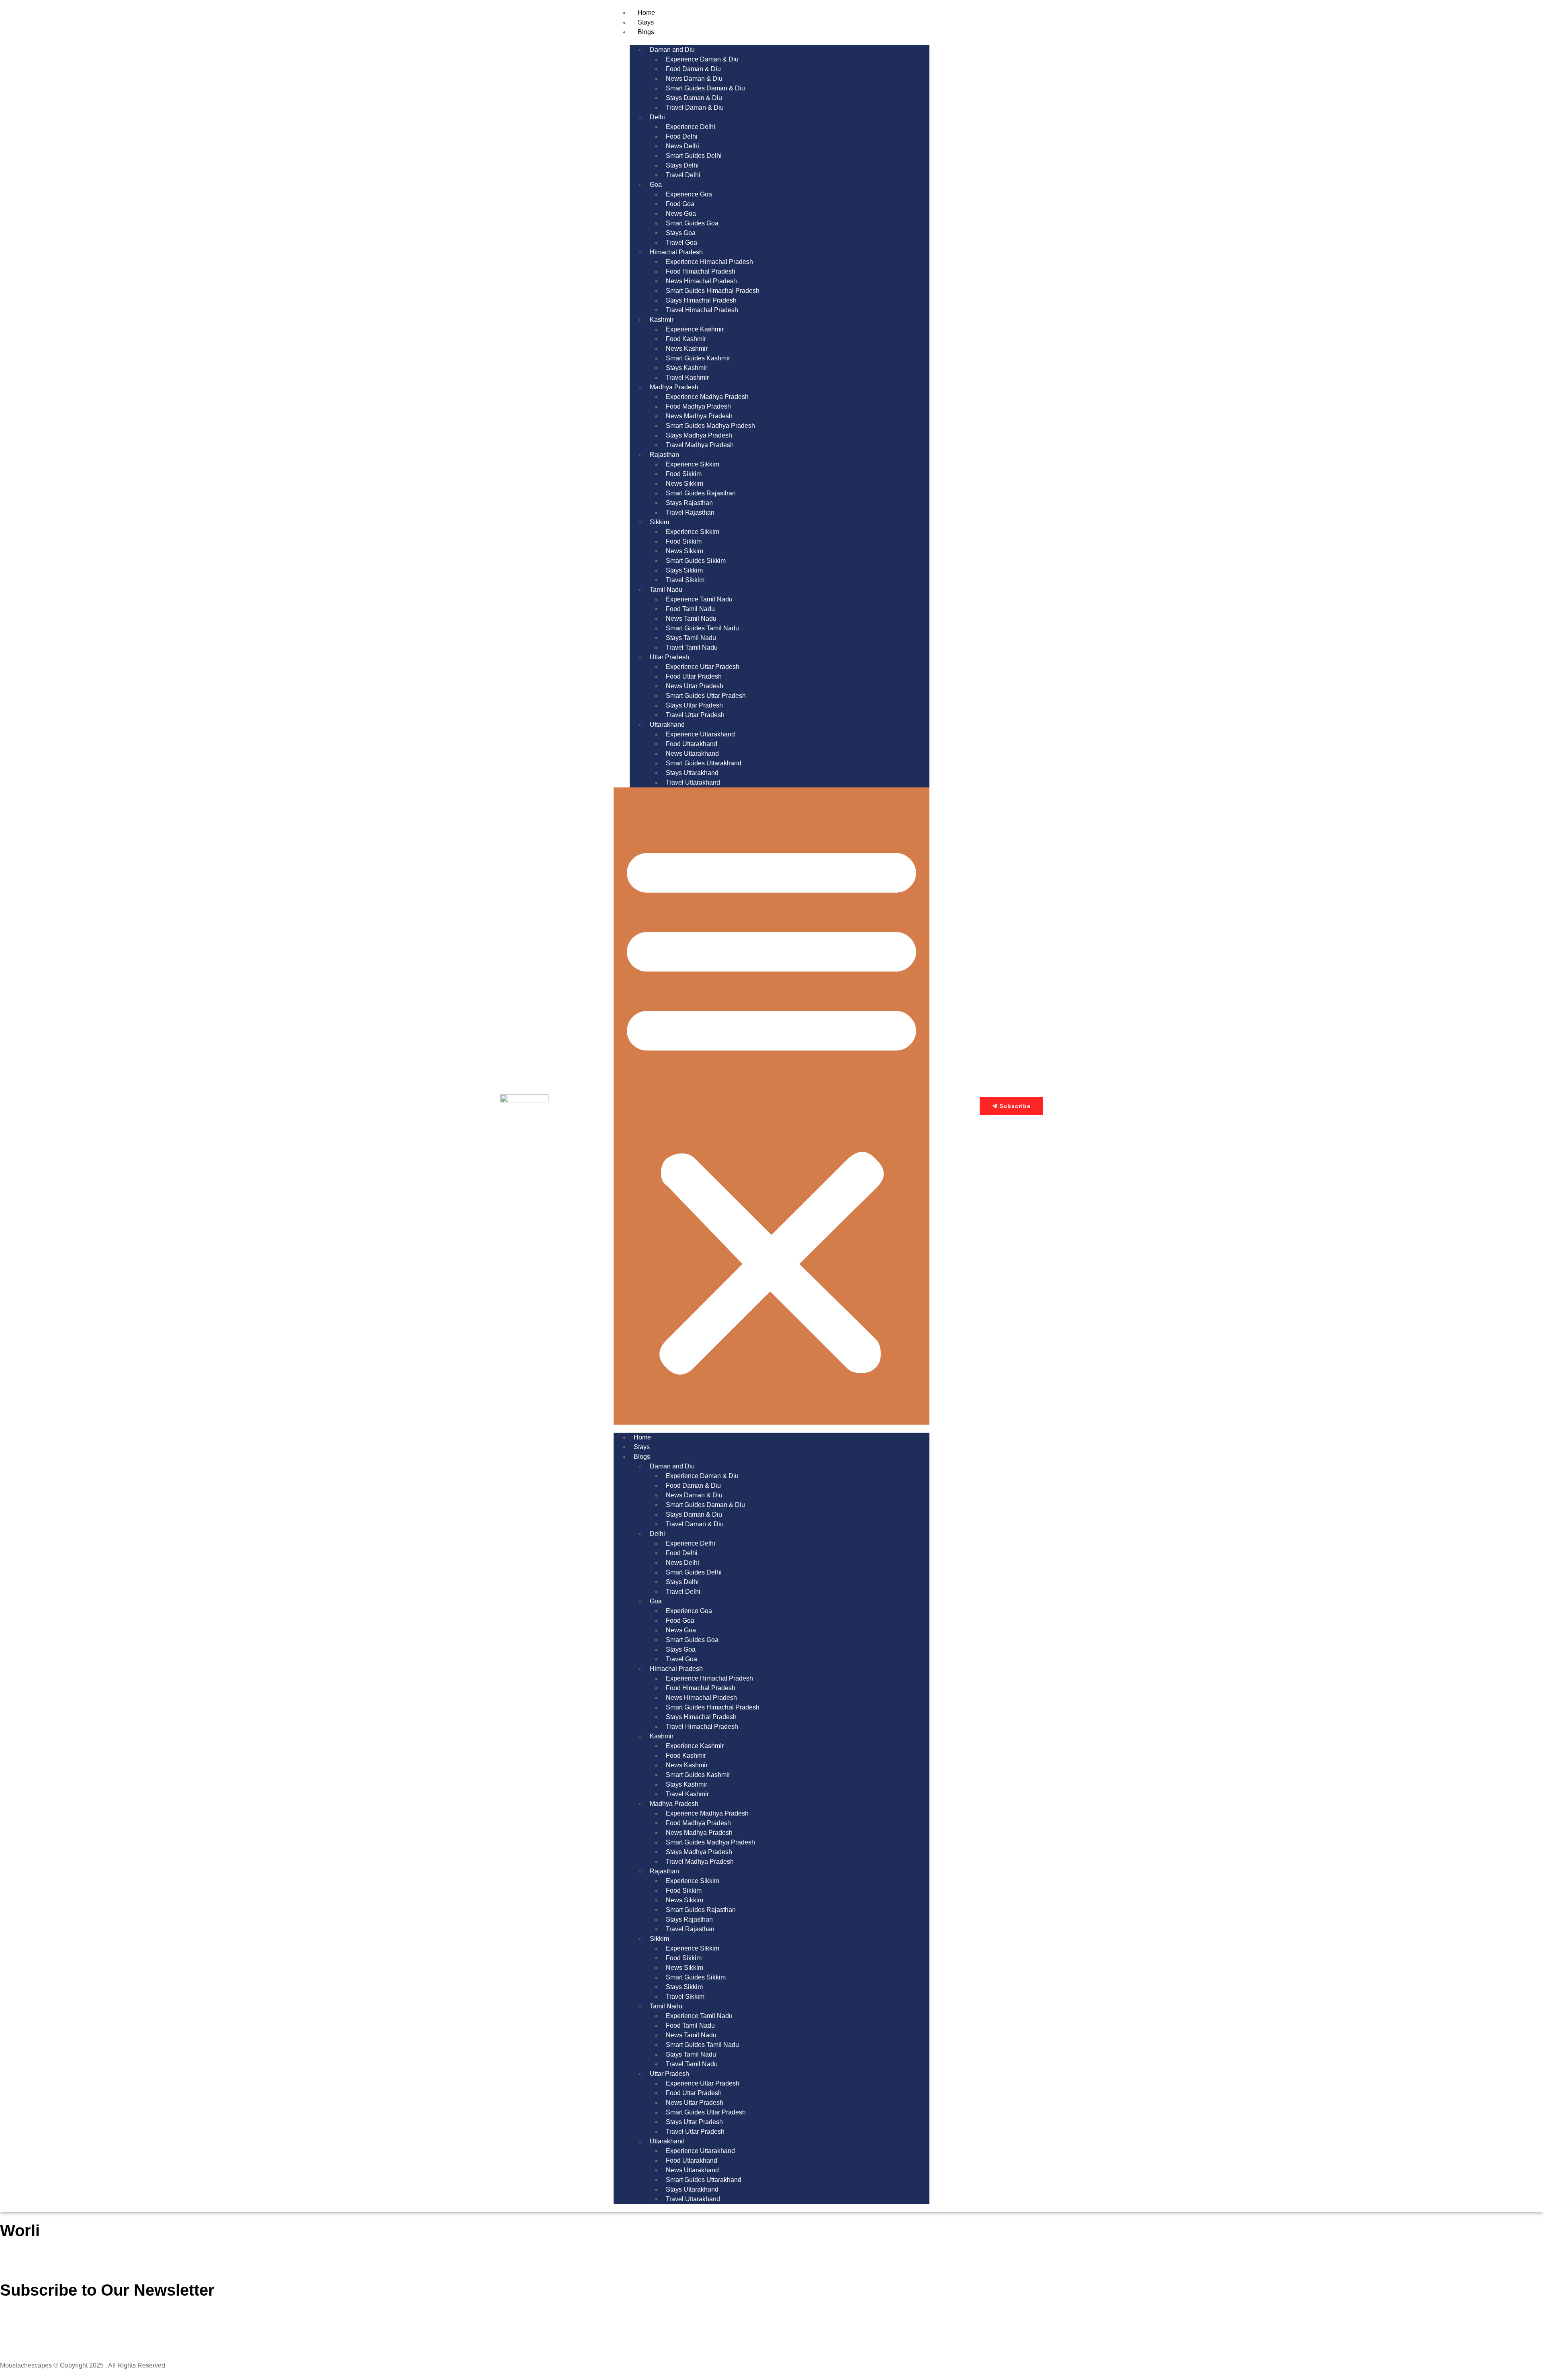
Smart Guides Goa (692, 223)
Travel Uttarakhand (693, 782)
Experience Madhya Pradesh (707, 397)
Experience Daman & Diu (702, 59)
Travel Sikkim (685, 580)
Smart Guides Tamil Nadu (702, 628)
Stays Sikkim (684, 570)
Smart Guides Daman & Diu (705, 88)
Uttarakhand (667, 725)
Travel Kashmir (687, 377)
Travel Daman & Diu (695, 107)
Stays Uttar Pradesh (694, 705)
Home (646, 13)
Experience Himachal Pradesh (709, 262)
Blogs (646, 32)
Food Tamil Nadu (690, 609)
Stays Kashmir (687, 368)
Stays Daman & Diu (694, 98)
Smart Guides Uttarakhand (704, 763)
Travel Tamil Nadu (692, 647)
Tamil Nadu (666, 590)
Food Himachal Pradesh (701, 271)
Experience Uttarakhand (700, 734)
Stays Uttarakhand (692, 773)
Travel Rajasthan (690, 512)
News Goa (681, 214)
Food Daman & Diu (693, 69)
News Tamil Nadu (691, 619)
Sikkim (659, 522)
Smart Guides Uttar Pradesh (706, 696)
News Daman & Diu (694, 79)
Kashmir (662, 320)
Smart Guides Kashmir (698, 358)
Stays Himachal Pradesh (701, 300)
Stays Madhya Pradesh (699, 435)
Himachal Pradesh (676, 252)
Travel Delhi (683, 175)
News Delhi (682, 146)
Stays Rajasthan (689, 503)
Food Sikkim (684, 474)
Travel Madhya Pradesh (700, 445)
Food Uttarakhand (692, 744)
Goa (656, 185)
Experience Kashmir (695, 329)
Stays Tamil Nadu (691, 638)
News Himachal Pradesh (701, 281)
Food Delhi (682, 136)
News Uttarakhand (692, 753)
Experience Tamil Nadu (699, 599)
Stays (646, 22)
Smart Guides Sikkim (696, 561)
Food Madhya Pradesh (698, 406)
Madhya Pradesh (674, 387)
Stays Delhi (682, 165)
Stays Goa (681, 233)
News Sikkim (685, 484)
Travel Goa (681, 242)
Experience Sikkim (693, 464)
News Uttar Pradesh (695, 686)
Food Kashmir (686, 339)
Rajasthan (664, 455)
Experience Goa (689, 194)
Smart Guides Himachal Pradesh (713, 291)
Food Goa (680, 204)
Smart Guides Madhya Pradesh (710, 426)
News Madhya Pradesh (699, 416)
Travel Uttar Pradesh (695, 715)
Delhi (657, 117)
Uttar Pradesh (669, 657)
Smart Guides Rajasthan (701, 493)
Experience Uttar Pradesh (703, 667)
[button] (771, 1106)
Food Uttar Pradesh (694, 676)
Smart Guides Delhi (694, 156)
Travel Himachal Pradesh (702, 310)
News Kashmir (687, 349)
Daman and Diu (672, 50)
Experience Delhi (691, 127)
